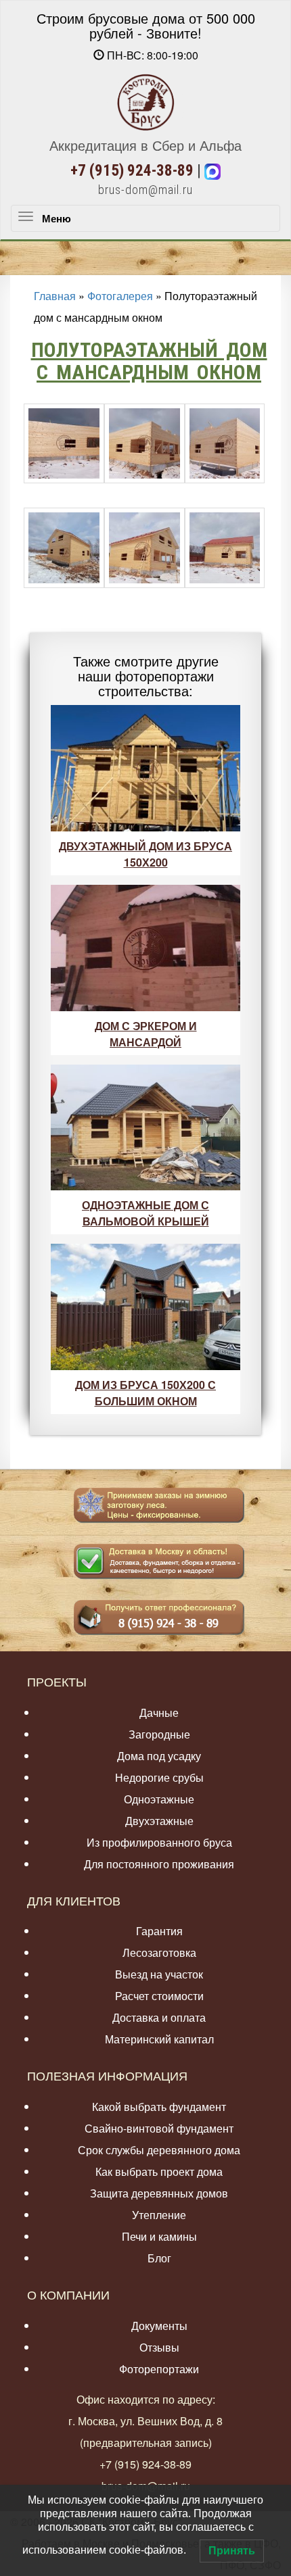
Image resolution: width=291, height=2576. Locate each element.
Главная (55, 296)
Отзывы (159, 2347)
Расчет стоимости (159, 1996)
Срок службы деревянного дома (159, 2150)
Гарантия (159, 1931)
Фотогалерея (120, 296)
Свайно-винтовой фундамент (159, 2128)
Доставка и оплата (159, 2017)
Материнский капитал (159, 2039)
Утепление (159, 2215)
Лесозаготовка (159, 1952)
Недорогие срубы (159, 1777)
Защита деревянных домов (159, 2193)
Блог (159, 2258)
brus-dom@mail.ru (145, 190)
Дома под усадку (159, 1756)
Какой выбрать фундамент (159, 2107)
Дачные (159, 1712)
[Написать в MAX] (212, 171)
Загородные (159, 1734)
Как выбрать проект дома (159, 2171)
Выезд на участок (159, 1974)
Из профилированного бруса (159, 1842)
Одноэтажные (159, 1799)
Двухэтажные (159, 1821)
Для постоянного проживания (159, 1864)
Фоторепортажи (159, 2369)
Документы (159, 2326)
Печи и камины (159, 2236)
